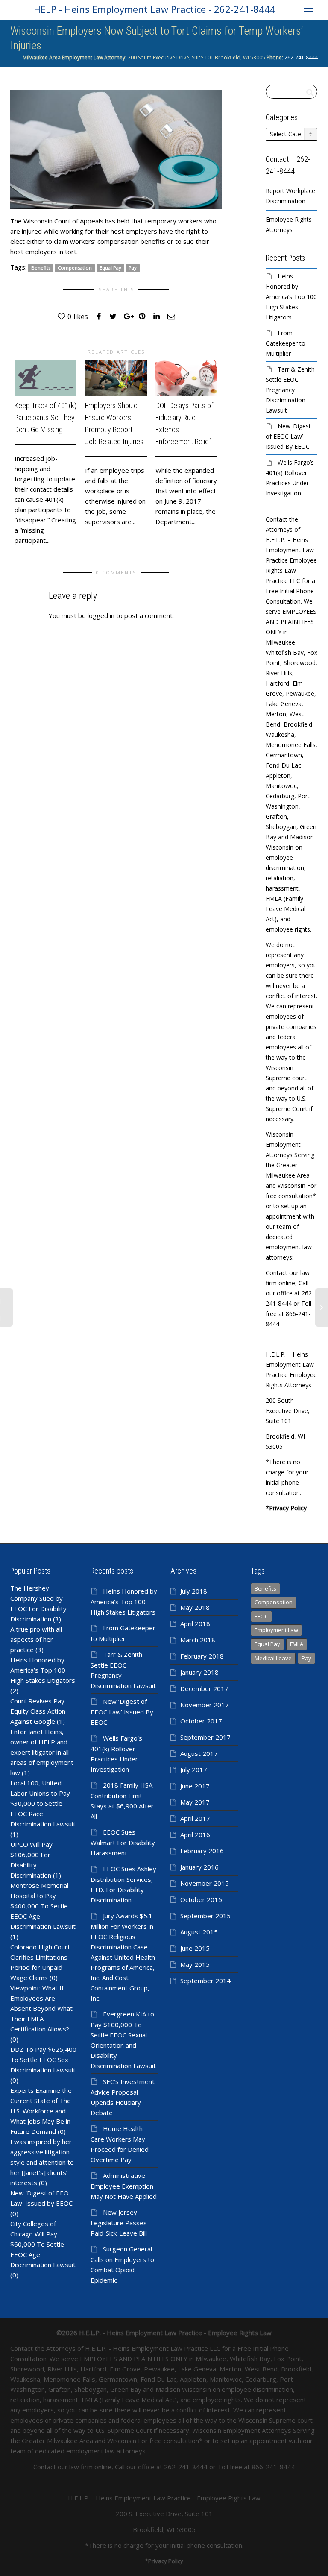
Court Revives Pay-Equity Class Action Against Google (39, 1711)
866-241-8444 (273, 2467)
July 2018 (194, 1591)
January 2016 (199, 1867)
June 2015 (195, 1948)
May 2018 (195, 1607)
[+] (45, 378)
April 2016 (195, 1835)
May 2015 (195, 1964)
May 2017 (195, 1802)
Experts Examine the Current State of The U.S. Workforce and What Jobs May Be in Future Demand (41, 2111)
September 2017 (205, 1737)
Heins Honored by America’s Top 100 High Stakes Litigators (291, 297)
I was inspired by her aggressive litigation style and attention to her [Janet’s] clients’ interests (42, 2162)
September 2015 (205, 1916)
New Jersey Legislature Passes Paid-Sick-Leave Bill (119, 2223)
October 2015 (201, 1899)
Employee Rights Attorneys (289, 224)
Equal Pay (110, 268)
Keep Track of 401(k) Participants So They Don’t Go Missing (45, 418)
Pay (133, 268)
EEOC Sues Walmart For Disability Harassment (123, 1842)
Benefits (41, 268)
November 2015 (205, 1883)
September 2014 (205, 1981)
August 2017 (199, 1753)
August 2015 (199, 1932)
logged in (101, 615)
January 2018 (199, 1672)
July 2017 (194, 1770)
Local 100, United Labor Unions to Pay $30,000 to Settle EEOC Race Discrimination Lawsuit (43, 1803)
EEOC (261, 1616)
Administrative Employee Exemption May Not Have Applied (124, 2186)
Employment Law (276, 1630)
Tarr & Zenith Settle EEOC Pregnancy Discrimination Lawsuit (290, 390)
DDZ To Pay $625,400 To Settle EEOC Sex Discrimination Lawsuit (43, 2060)
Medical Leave (273, 1658)
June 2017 (195, 1786)
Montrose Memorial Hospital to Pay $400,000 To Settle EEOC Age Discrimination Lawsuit (43, 1906)
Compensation (75, 268)
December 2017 (204, 1688)
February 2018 (202, 1656)
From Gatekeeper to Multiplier (286, 343)
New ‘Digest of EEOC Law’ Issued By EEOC (288, 436)
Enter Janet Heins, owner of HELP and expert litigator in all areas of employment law (42, 1752)
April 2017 (195, 1818)
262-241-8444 (300, 57)
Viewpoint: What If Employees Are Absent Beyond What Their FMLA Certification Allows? (41, 2008)
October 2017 (201, 1721)
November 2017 (205, 1705)
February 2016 (202, 1851)
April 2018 (195, 1624)
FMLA (297, 1644)
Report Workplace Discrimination (290, 196)
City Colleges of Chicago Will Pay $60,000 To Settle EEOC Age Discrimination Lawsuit (43, 2244)
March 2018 (198, 1640)
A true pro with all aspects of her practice (36, 1639)
